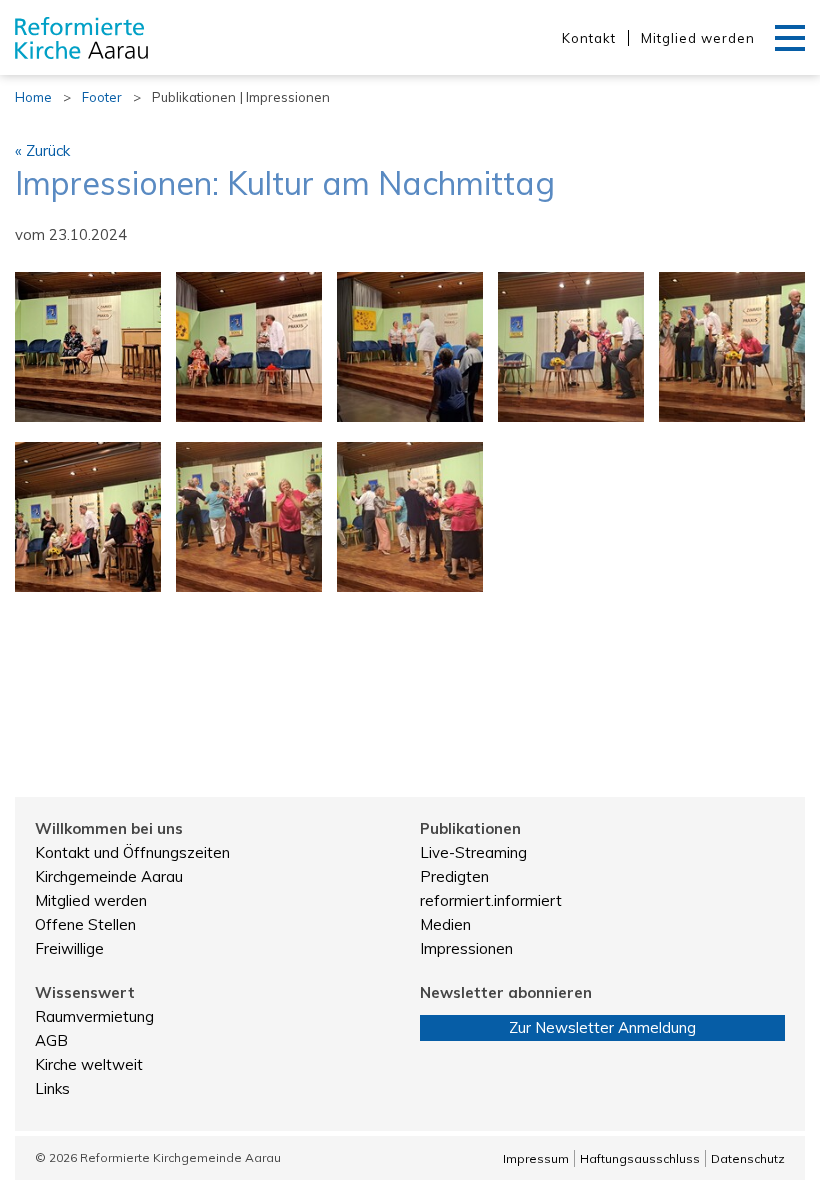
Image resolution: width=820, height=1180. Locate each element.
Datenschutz (748, 1158)
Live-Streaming (473, 852)
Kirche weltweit (89, 1064)
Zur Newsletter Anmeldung (602, 1027)
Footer (102, 97)
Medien (445, 924)
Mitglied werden (698, 38)
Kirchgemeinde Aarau (109, 876)
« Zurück (42, 150)
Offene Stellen (85, 924)
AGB (51, 1040)
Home (33, 97)
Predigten (454, 876)
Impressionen (466, 948)
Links (52, 1088)
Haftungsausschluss (640, 1158)
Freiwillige (69, 948)
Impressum (536, 1158)
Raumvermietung (94, 1016)
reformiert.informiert (491, 900)
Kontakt (589, 38)
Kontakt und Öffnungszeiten (132, 852)
